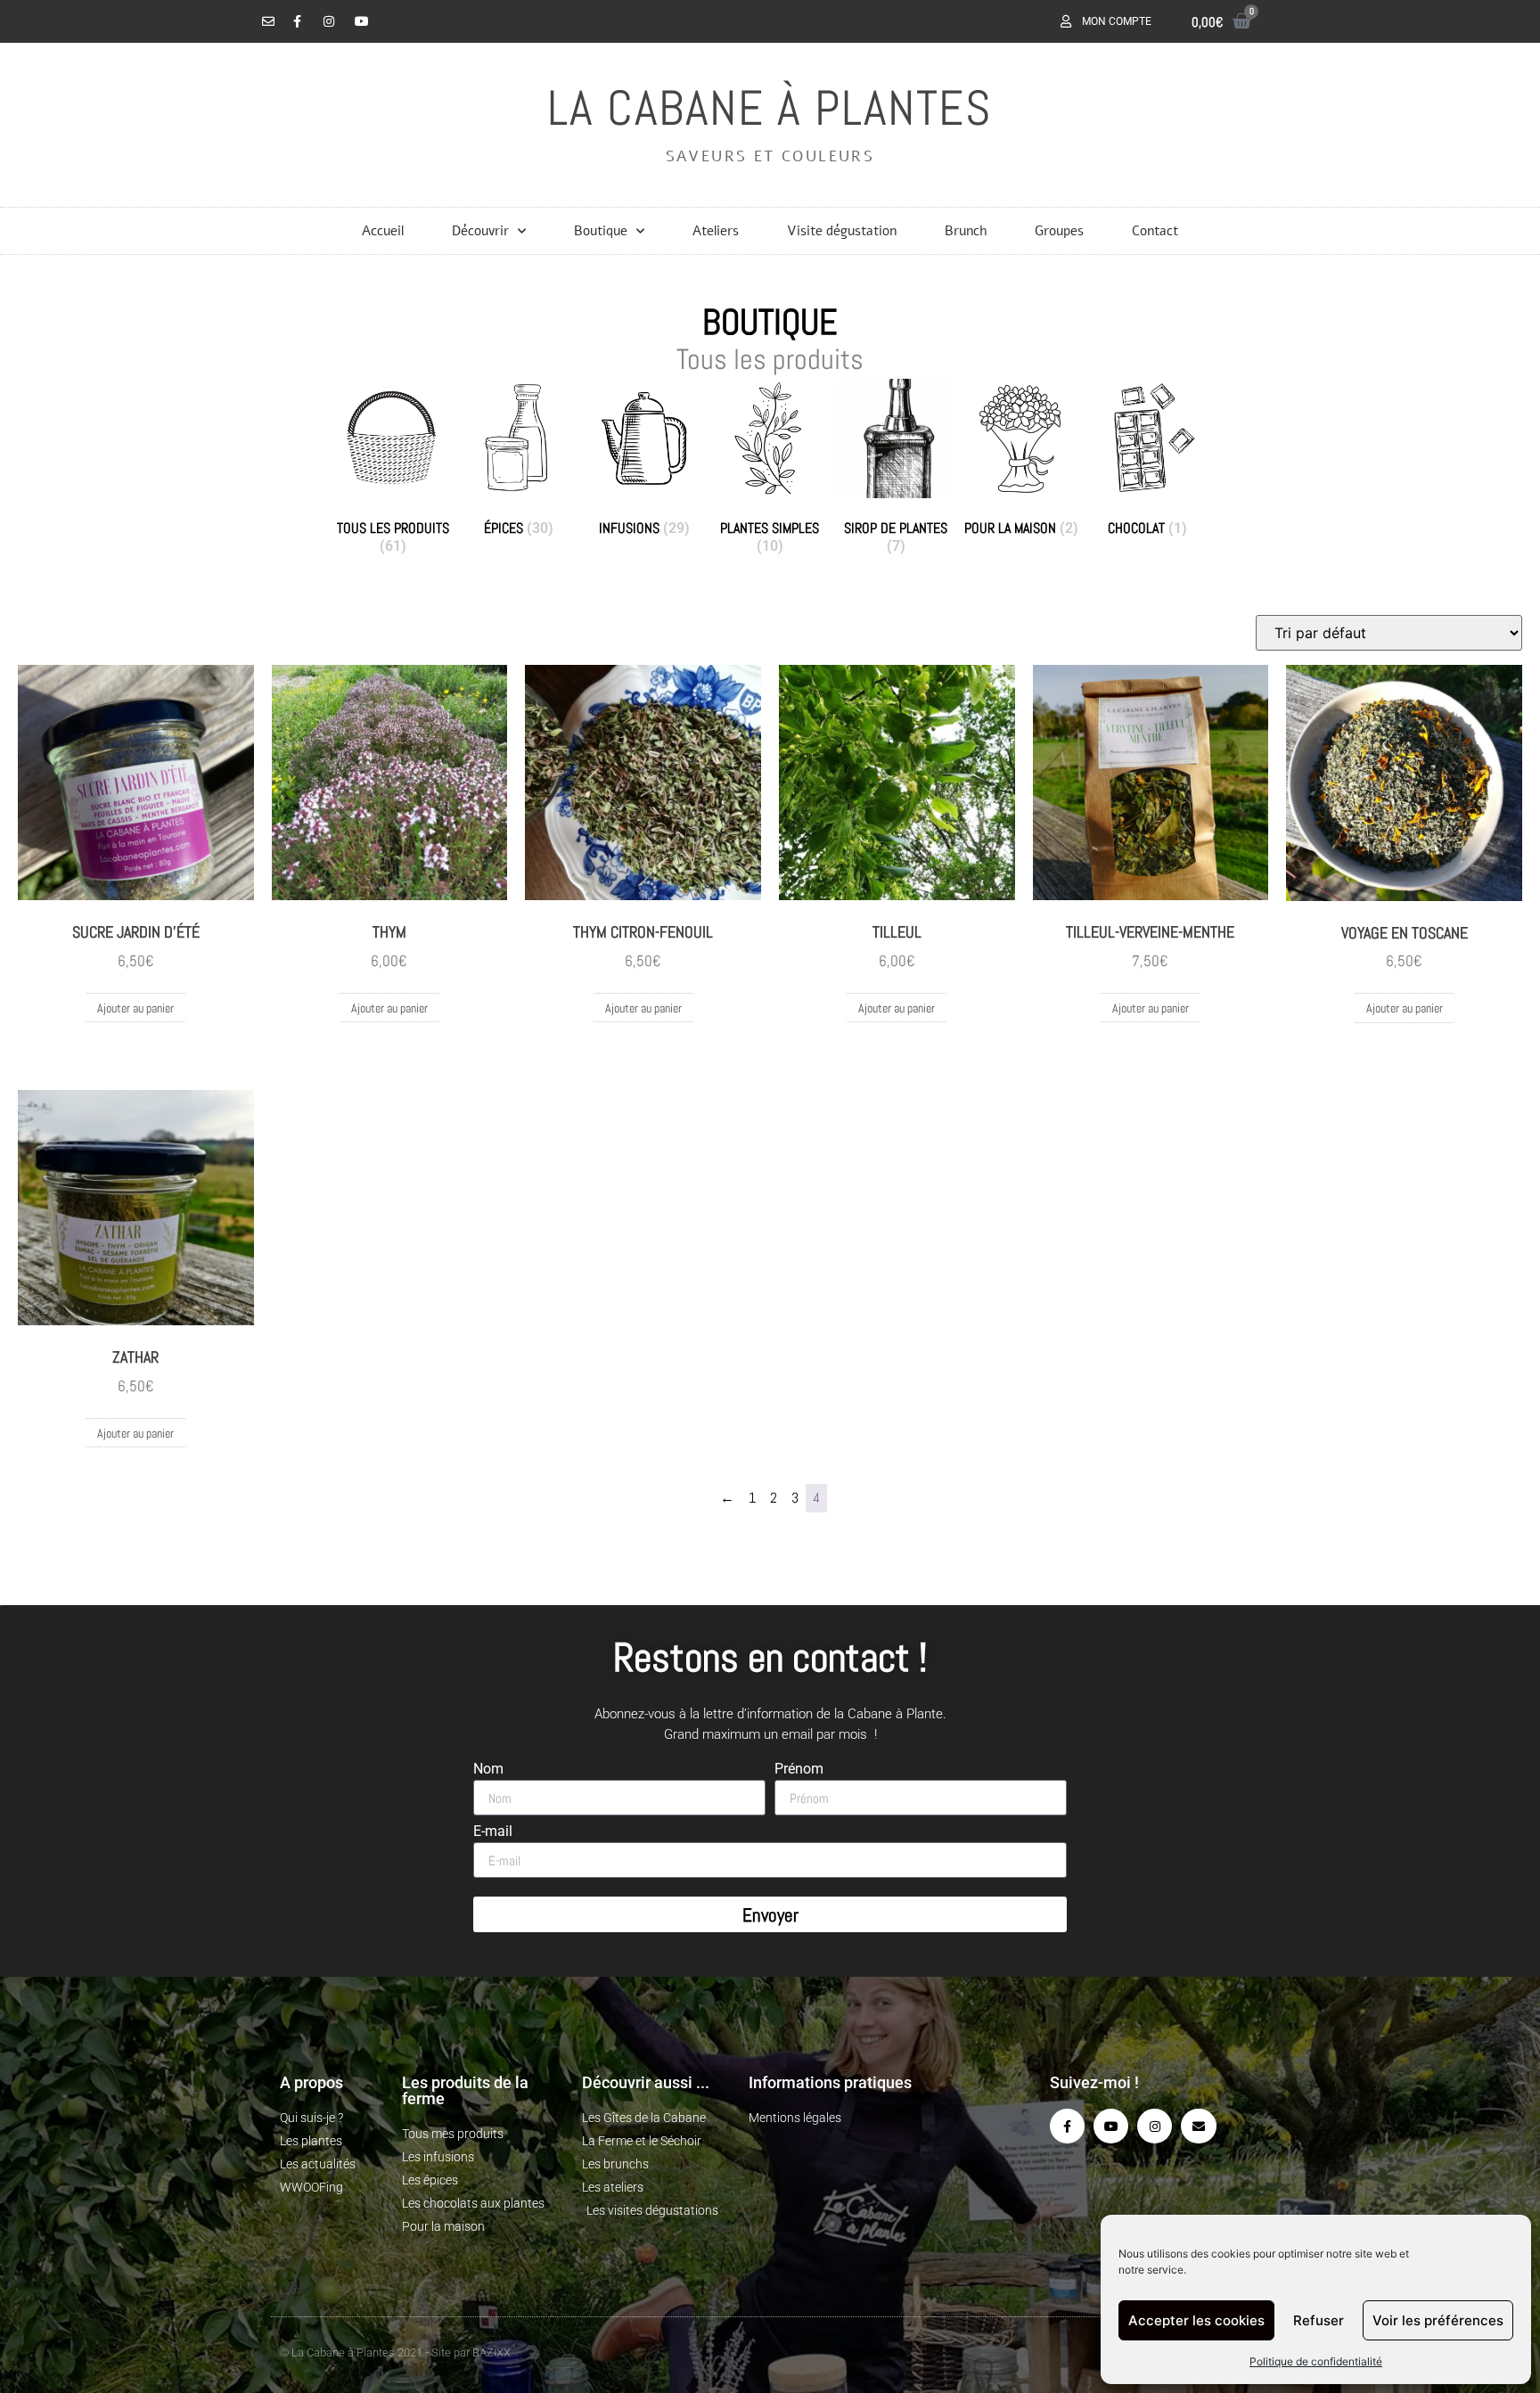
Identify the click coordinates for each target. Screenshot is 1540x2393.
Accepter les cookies (1196, 2320)
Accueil (383, 231)
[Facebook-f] (1067, 2126)
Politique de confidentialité (1316, 2361)
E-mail (493, 1832)
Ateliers (716, 231)
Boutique (601, 231)
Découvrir (480, 231)
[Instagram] (1155, 2126)
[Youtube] (1111, 2126)
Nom (488, 1770)
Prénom (799, 1770)
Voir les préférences (1438, 2320)
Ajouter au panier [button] (135, 1008)
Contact (1155, 231)
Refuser (1319, 2320)
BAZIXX (491, 2352)
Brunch (966, 231)
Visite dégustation (842, 231)
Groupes (1059, 231)
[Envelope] (1198, 2126)
